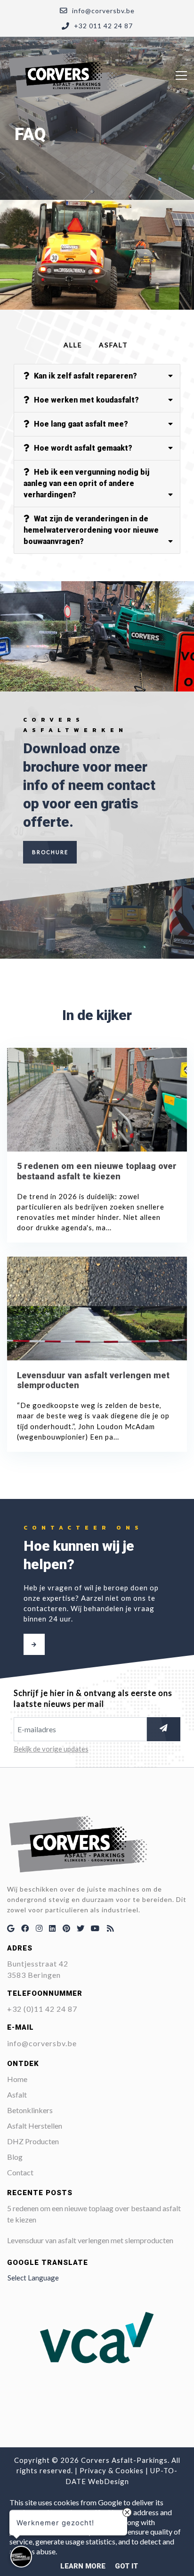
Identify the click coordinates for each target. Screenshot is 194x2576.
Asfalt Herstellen (35, 2126)
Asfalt (113, 345)
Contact (20, 2172)
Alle (73, 345)
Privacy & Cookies (112, 2470)
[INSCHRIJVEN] (164, 1729)
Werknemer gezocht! (55, 2521)
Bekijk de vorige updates (51, 1749)
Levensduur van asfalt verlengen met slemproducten (90, 2240)
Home (17, 2079)
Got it (126, 2566)
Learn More (83, 2566)
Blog (15, 2157)
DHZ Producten (33, 2141)
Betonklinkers (30, 2110)
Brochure (50, 852)
